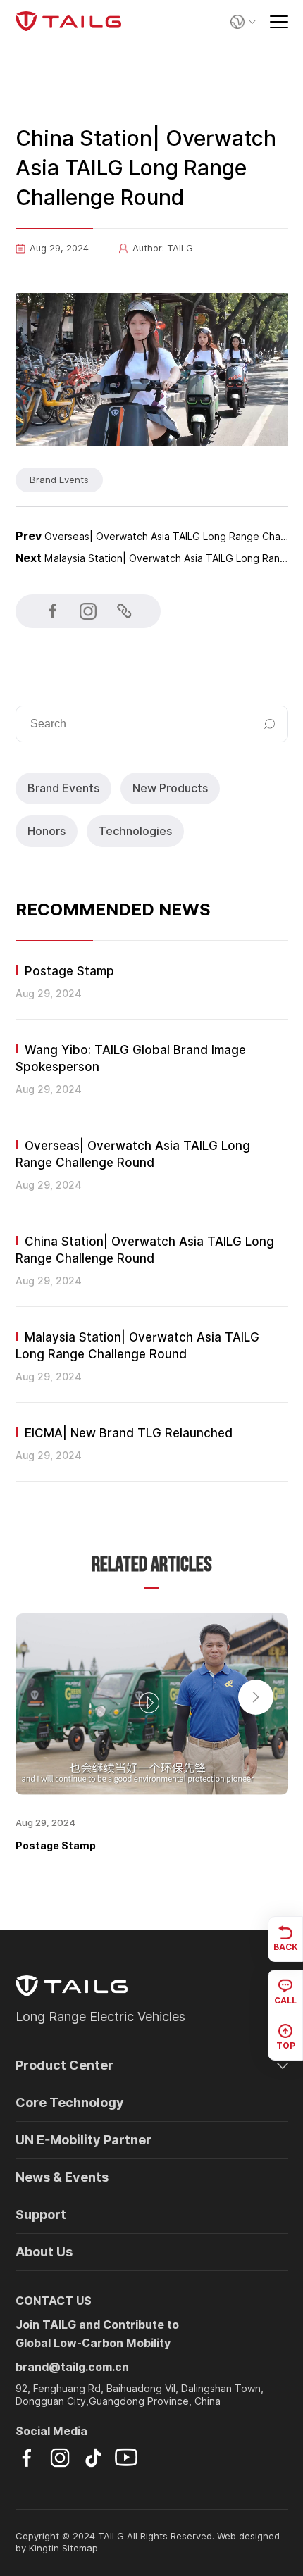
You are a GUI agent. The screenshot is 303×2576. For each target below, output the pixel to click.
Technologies (135, 831)
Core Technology (70, 2102)
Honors (47, 831)
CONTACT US (54, 2301)
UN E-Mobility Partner (84, 2140)
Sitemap (80, 2548)
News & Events (62, 2177)
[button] (256, 1697)
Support (41, 2214)
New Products (170, 788)
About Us (44, 2252)
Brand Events (63, 788)
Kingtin (44, 2548)
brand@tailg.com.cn (72, 2367)
